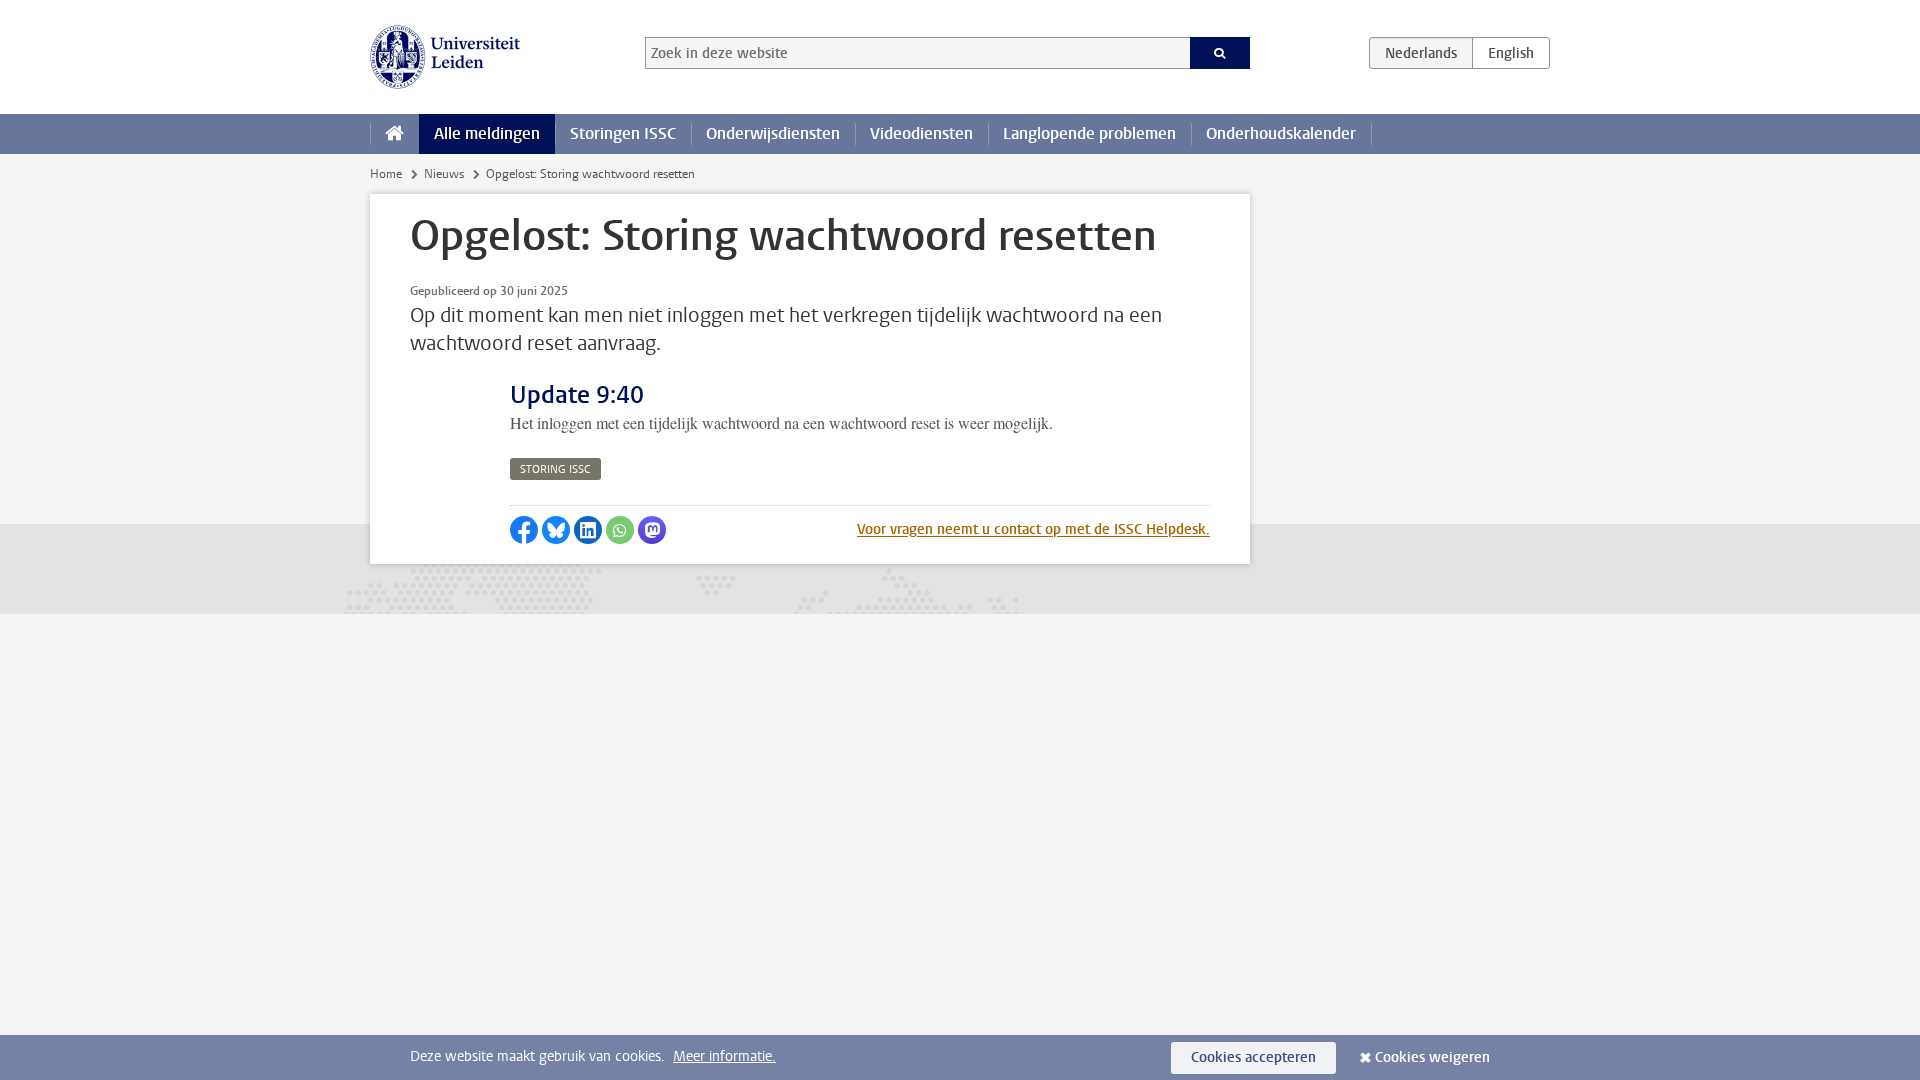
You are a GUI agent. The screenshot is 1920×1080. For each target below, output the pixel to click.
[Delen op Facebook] (524, 530)
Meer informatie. (724, 1056)
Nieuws (444, 174)
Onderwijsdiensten (773, 133)
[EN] (1511, 53)
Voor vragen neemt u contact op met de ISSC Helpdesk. (1033, 529)
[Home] (394, 134)
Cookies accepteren (1253, 1057)
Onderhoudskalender (1281, 133)
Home (386, 174)
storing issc (555, 469)
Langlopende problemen (1089, 133)
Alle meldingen (487, 133)
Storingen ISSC (623, 133)
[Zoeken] (1220, 53)
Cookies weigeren (1432, 1057)
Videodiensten (921, 133)
